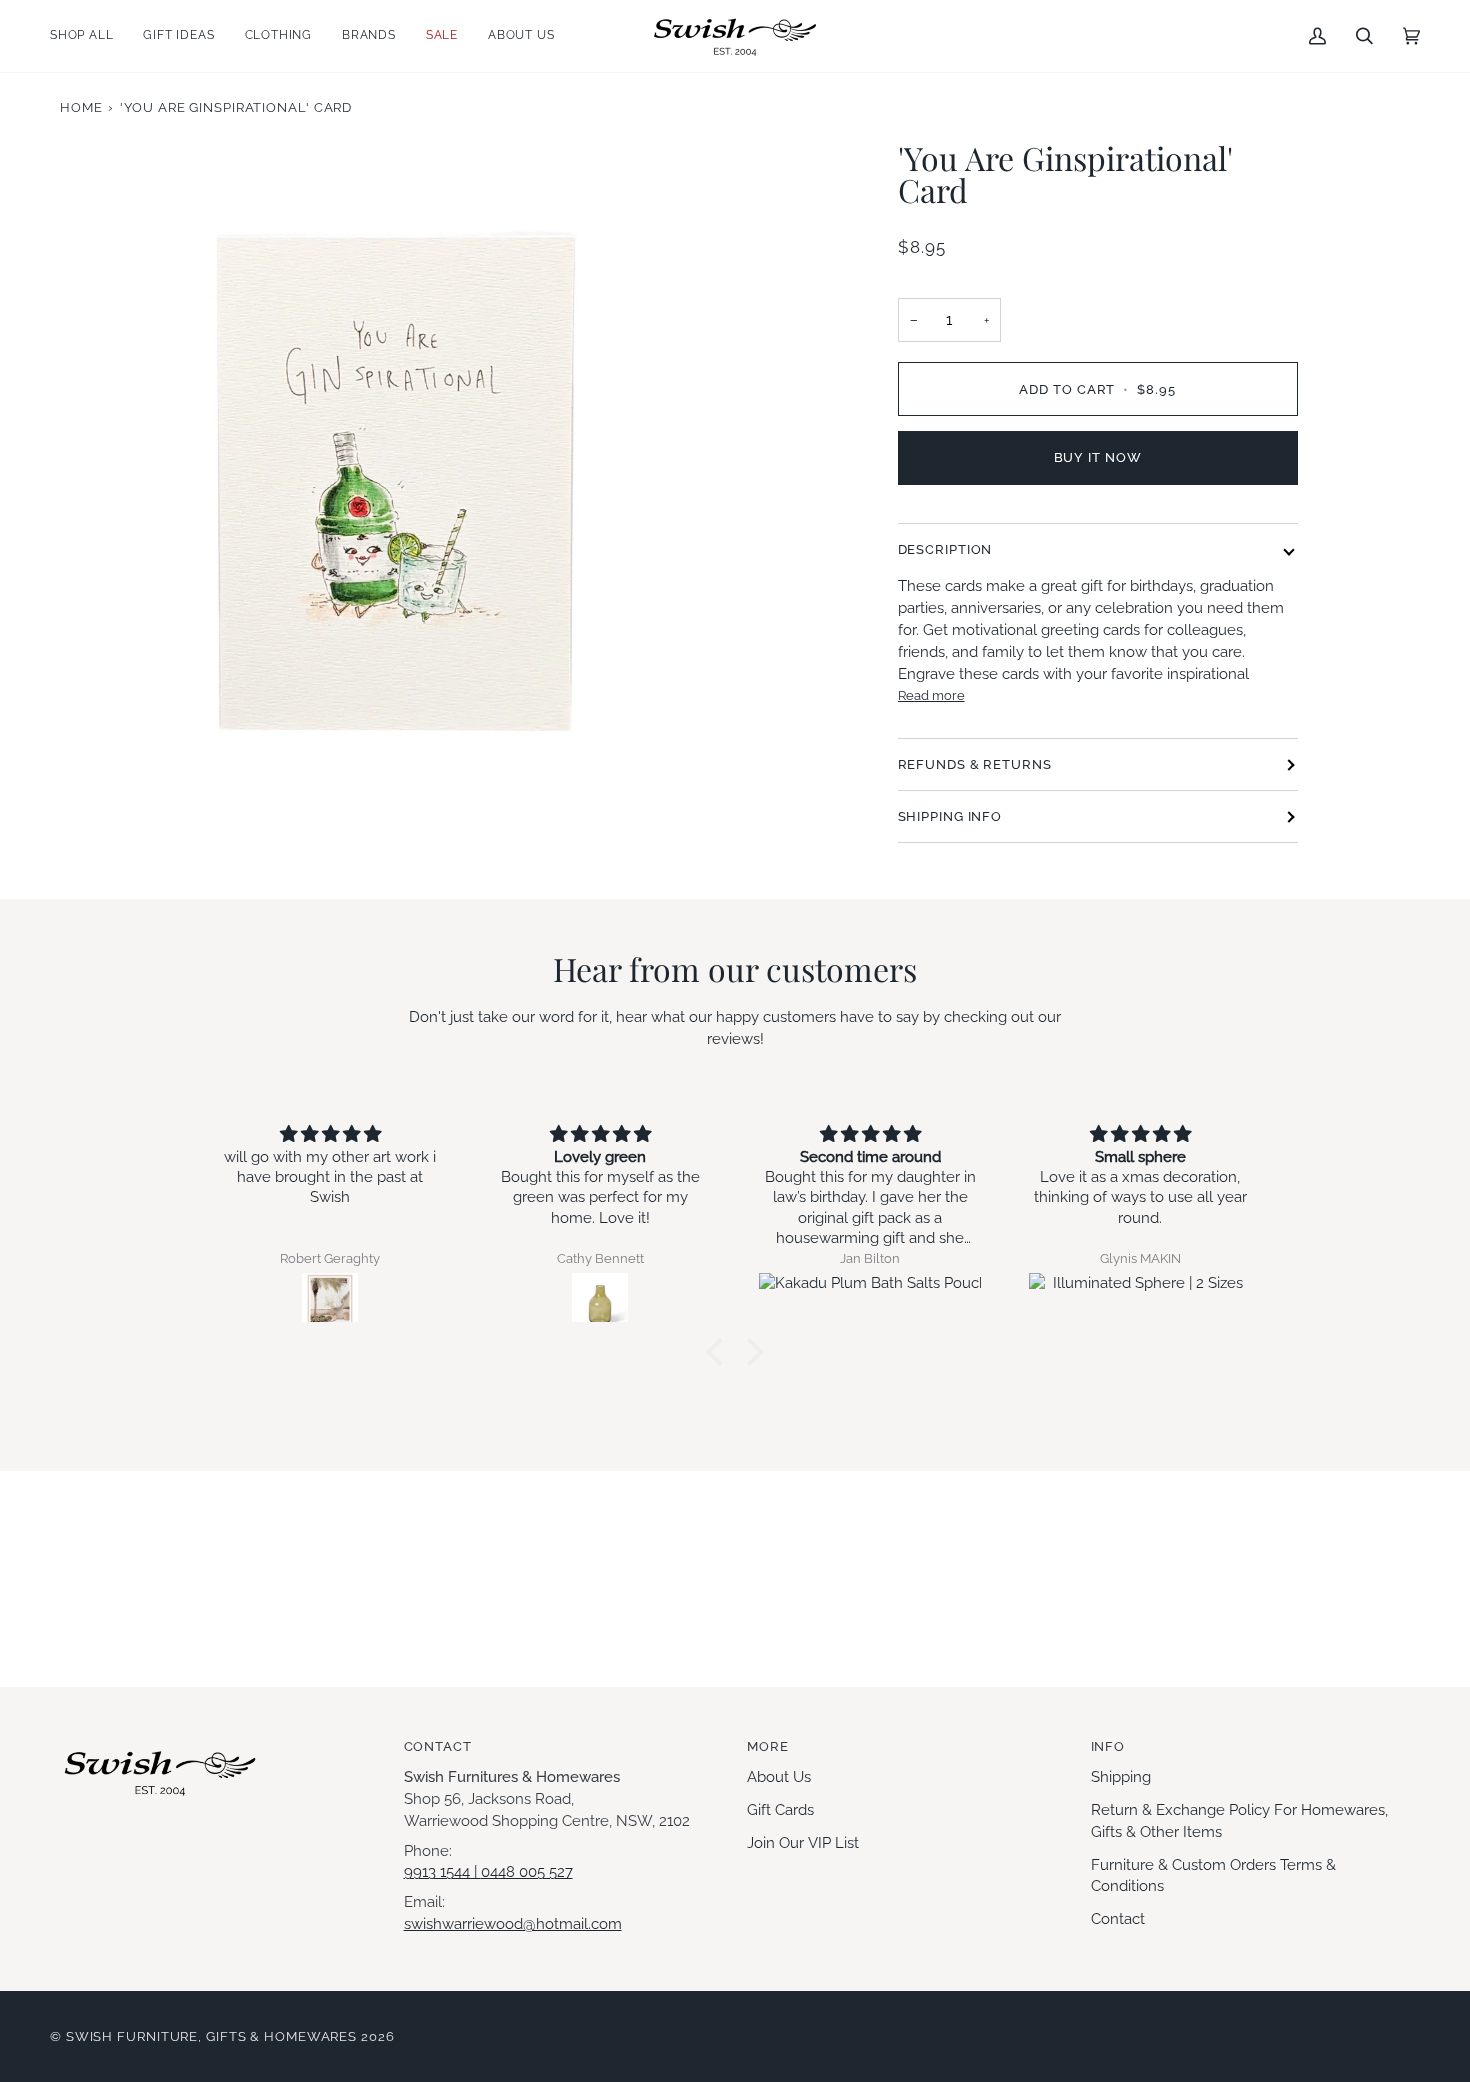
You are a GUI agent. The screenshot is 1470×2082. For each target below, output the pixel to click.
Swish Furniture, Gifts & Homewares (211, 2036)
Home (81, 107)
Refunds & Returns (975, 764)
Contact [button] (438, 1746)
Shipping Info (950, 816)
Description (945, 549)
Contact (1118, 1918)
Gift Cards (780, 1809)
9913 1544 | (442, 1871)
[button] (89, 36)
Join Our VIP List (803, 1842)
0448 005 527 (527, 1871)
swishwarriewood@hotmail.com (513, 1923)
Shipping (1121, 1776)
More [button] (768, 1746)
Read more (931, 695)
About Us (779, 1776)
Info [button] (1108, 1746)
